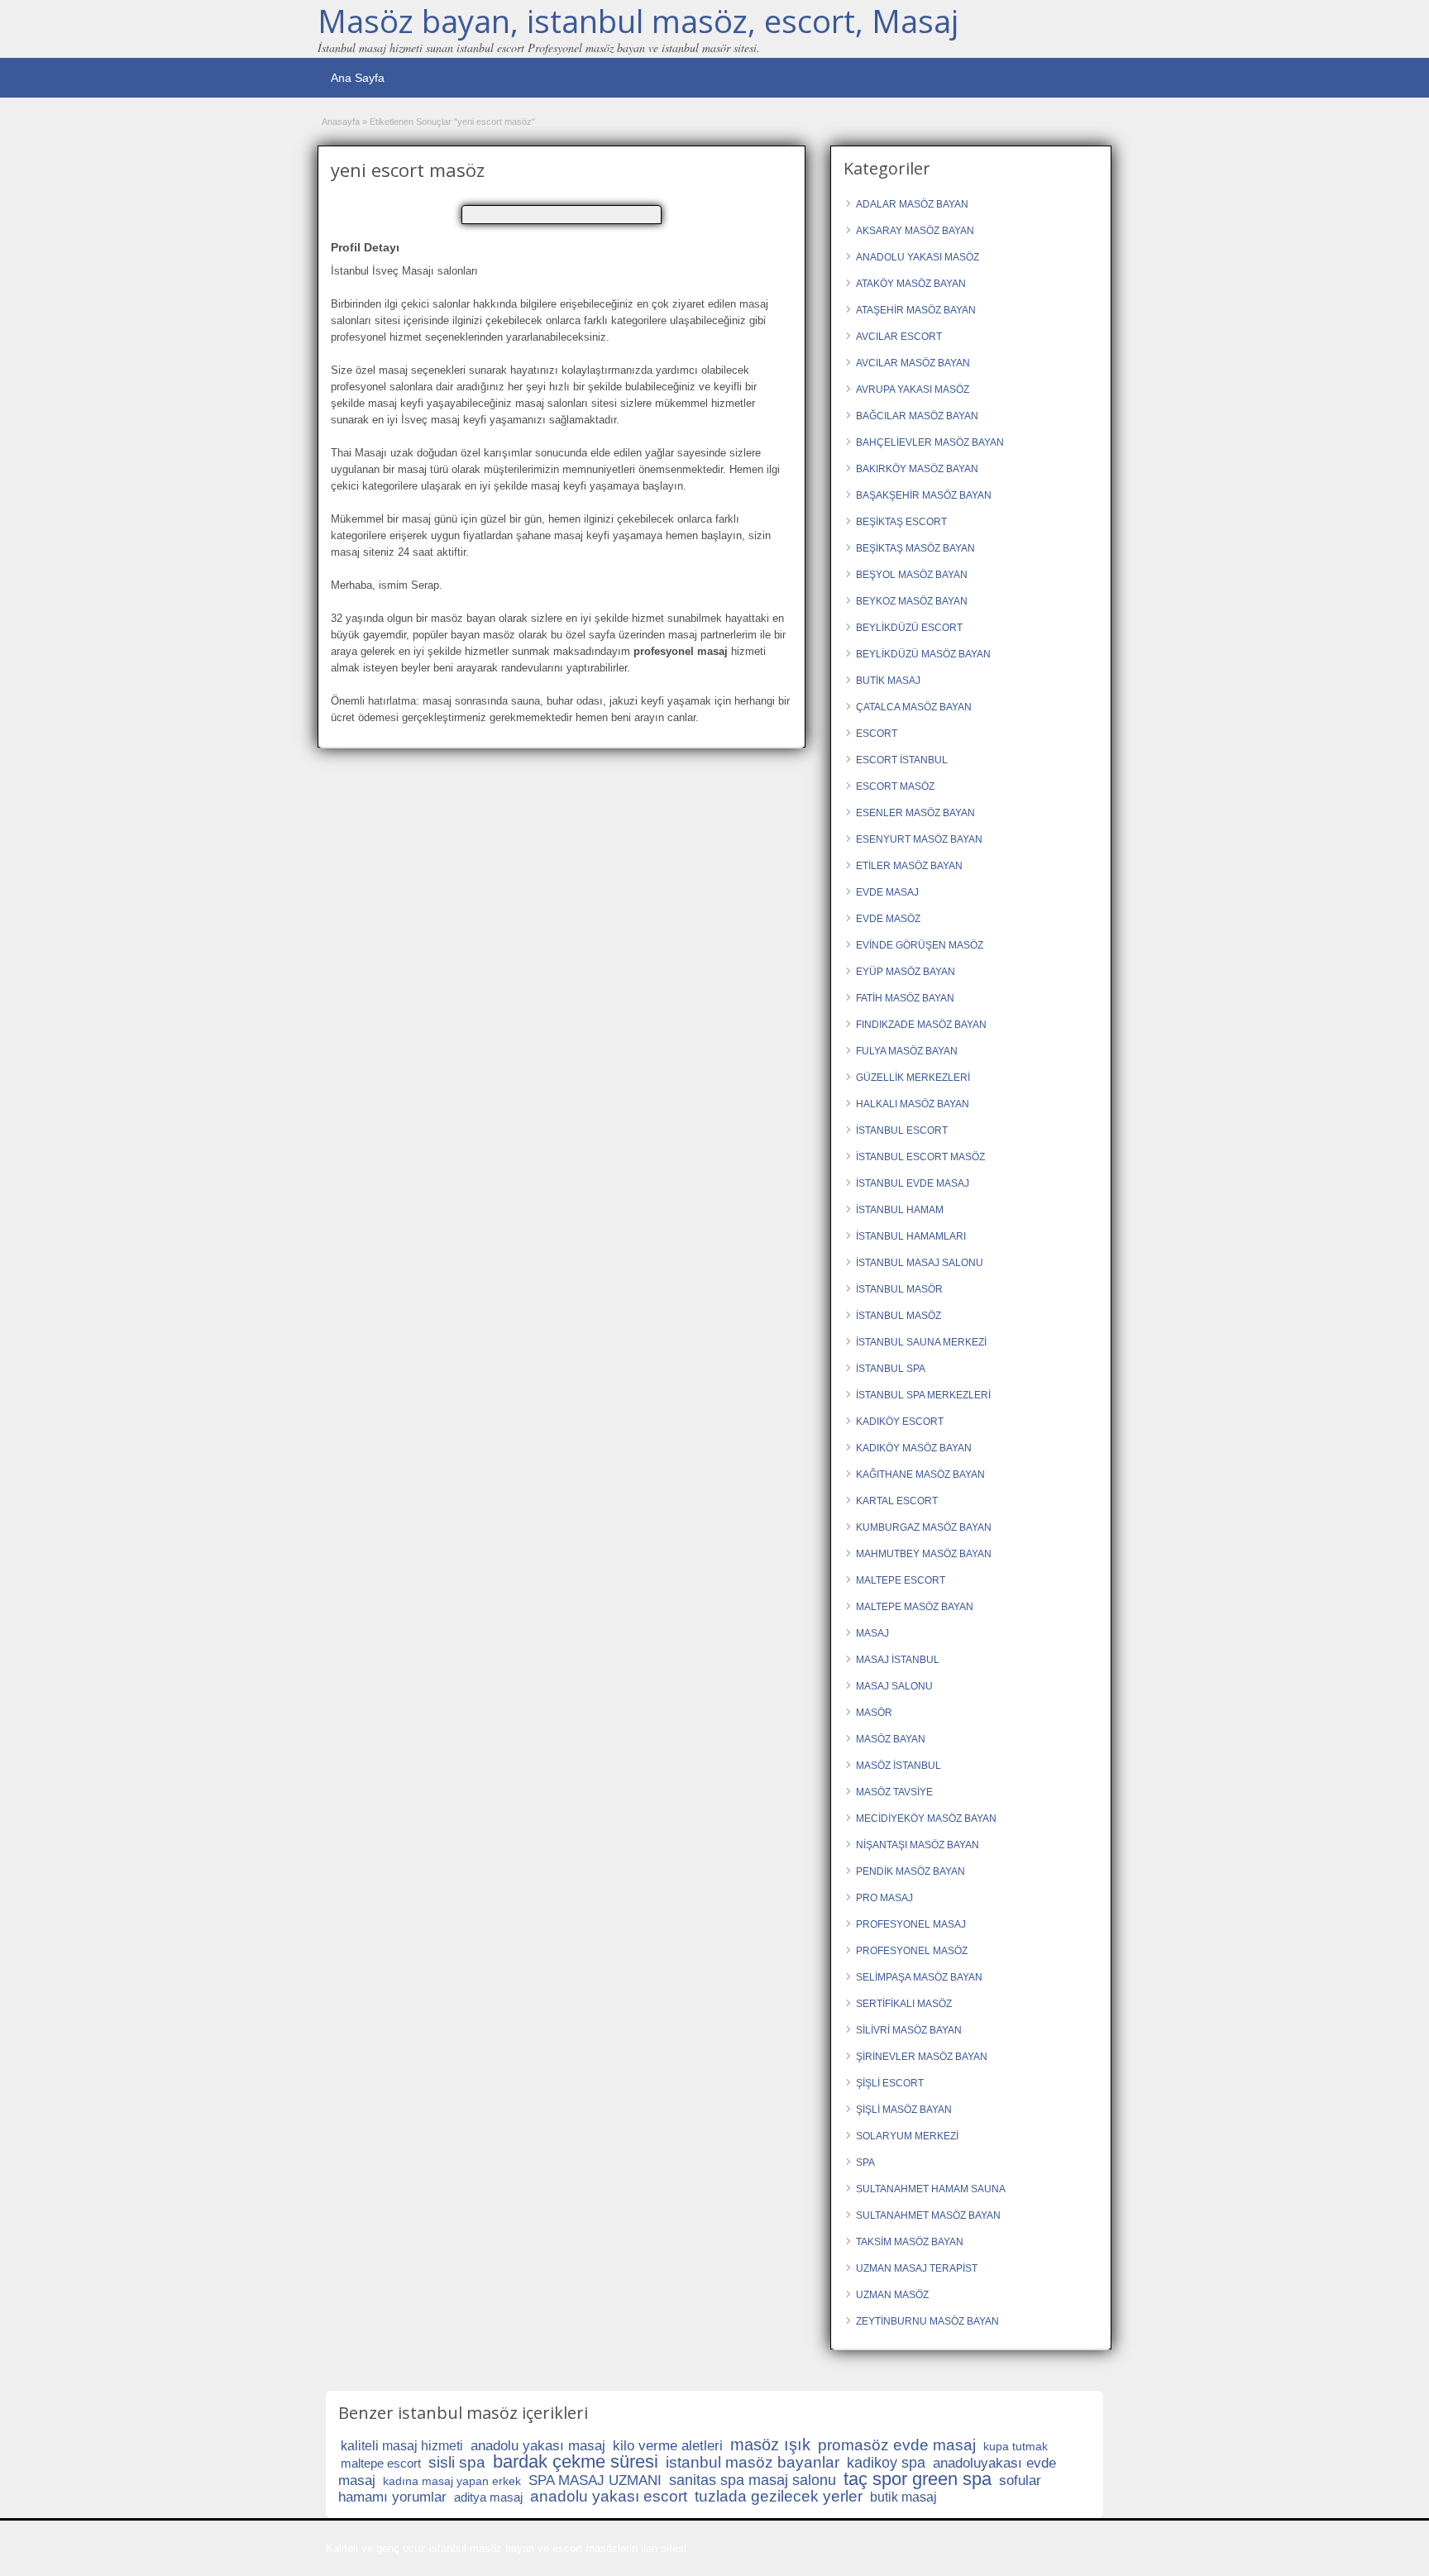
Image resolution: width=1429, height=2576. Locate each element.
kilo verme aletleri (668, 2446)
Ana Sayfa (358, 78)
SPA (865, 2163)
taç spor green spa (918, 2479)
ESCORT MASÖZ (895, 786)
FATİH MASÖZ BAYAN (905, 998)
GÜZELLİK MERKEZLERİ (913, 1078)
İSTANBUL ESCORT (902, 1130)
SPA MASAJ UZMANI (595, 2480)
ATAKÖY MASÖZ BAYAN (911, 284)
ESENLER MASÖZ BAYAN (915, 813)
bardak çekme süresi (576, 2461)
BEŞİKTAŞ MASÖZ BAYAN (915, 548)
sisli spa (457, 2462)
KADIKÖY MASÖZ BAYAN (914, 1448)
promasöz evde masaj (897, 2445)
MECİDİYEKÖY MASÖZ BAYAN (926, 1818)
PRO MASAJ (884, 1898)
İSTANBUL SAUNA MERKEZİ (921, 1342)
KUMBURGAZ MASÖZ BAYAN (924, 1527)
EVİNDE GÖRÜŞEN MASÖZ (920, 945)
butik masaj (903, 2497)
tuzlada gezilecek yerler (779, 2496)
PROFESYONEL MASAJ (911, 1924)
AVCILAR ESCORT (899, 337)
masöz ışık (770, 2445)
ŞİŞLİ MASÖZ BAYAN (904, 2110)
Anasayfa (341, 122)
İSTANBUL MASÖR (899, 1289)
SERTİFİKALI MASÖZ (904, 2004)
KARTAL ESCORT (897, 1501)
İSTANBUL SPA (891, 1369)
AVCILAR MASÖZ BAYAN (913, 363)
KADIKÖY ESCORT (900, 1422)
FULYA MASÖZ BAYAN (907, 1051)
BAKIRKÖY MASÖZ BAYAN (917, 469)
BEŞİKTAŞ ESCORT (901, 522)
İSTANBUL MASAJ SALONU (920, 1263)
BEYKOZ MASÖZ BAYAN (912, 601)
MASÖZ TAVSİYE (894, 1792)
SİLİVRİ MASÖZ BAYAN (909, 2030)
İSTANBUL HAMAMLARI (911, 1236)
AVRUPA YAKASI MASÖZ (913, 390)
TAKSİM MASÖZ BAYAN (910, 2242)
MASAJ (872, 1633)
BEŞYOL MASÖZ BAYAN (912, 575)
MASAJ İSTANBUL (898, 1660)
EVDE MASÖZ (888, 919)
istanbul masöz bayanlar (753, 2462)
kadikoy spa (886, 2463)
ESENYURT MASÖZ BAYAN (919, 839)
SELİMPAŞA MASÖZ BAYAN (919, 1977)
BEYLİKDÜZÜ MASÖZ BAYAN (923, 654)
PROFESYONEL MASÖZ (912, 1951)
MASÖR (874, 1713)
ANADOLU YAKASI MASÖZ (918, 257)
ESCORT (877, 734)
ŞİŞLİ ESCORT (890, 2083)
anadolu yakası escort (609, 2496)
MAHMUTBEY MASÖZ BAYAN (924, 1554)
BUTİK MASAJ (888, 681)
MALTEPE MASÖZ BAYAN (915, 1607)
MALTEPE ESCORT (901, 1580)
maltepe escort (381, 2463)
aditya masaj (488, 2497)
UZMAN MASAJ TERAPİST (917, 2268)
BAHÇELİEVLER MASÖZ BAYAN (930, 442)
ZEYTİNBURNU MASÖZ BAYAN (927, 2321)
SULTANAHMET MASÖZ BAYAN (928, 2215)
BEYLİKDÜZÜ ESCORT (909, 628)
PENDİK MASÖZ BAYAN (910, 1871)
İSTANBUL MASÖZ (899, 1316)
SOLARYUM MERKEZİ (907, 2136)
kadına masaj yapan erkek (452, 2481)
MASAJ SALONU (894, 1686)
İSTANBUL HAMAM (900, 1210)
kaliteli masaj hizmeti (402, 2446)
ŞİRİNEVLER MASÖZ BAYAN (922, 2057)
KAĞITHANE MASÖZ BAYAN (920, 1474)
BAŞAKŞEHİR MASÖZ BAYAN (924, 495)
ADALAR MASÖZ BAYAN (912, 204)
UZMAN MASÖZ (892, 2295)
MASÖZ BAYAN (891, 1739)
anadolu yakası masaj (538, 2446)
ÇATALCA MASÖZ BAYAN (914, 707)
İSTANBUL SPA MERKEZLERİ (923, 1395)
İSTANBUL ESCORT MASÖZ (920, 1157)
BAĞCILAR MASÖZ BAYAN (917, 416)
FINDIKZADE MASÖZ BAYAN (921, 1025)
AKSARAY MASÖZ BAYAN (915, 231)
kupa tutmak (1016, 2446)
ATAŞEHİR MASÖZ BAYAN (916, 310)
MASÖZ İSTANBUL (899, 1766)
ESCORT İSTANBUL (902, 760)
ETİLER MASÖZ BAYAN (909, 866)
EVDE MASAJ (887, 892)
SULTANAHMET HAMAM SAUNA (931, 2189)
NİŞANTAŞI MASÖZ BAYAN (918, 1845)
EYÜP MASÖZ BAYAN (906, 972)
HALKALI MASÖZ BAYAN (913, 1104)
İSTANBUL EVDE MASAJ (913, 1183)
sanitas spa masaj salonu (753, 2480)
